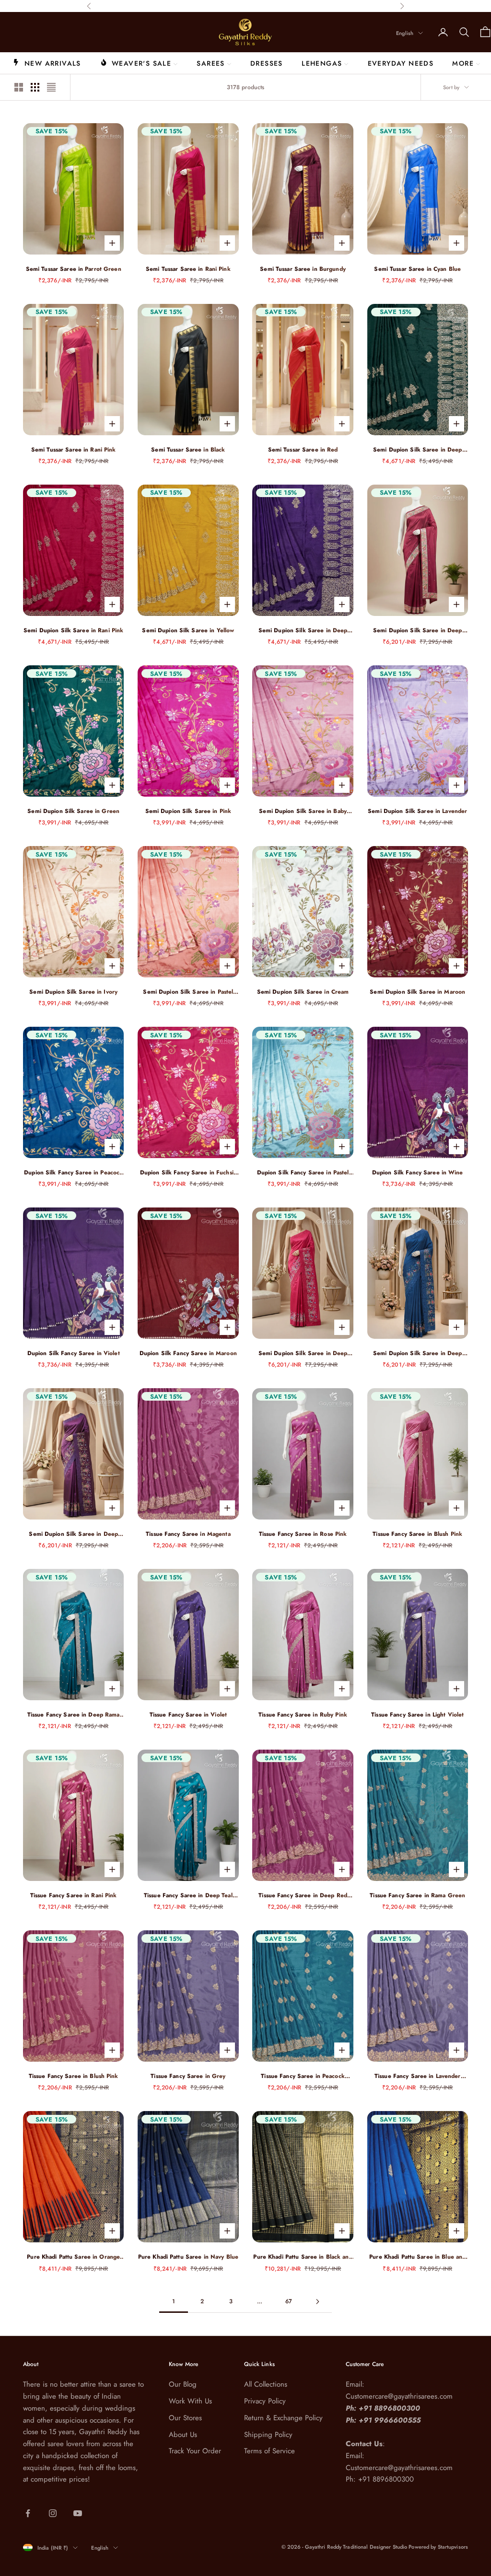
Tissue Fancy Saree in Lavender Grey (418, 2076)
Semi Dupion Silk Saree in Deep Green (418, 450)
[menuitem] (47, 63)
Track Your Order (195, 2451)
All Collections (266, 2384)
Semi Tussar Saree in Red (303, 450)
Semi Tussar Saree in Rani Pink (188, 269)
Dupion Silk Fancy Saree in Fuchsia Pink (188, 1173)
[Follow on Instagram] (53, 2513)
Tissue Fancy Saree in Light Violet (417, 1715)
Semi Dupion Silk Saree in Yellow (188, 630)
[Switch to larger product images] (19, 87)
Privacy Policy (265, 2401)
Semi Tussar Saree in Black (188, 450)
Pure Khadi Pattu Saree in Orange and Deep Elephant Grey (73, 2257)
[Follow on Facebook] (28, 2513)
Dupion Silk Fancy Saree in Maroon (188, 1353)
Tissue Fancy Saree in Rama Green (417, 1895)
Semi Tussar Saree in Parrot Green (74, 269)
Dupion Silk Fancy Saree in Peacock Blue (73, 1173)
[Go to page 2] (317, 2302)
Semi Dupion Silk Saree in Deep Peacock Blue (418, 1353)
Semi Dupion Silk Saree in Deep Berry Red (418, 631)
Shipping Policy (268, 2435)
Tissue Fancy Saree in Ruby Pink (303, 1715)
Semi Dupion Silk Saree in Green (73, 811)
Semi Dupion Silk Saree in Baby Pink (303, 811)
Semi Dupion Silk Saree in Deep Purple (303, 631)
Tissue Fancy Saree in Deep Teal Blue (188, 1896)
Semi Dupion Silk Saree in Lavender (417, 811)
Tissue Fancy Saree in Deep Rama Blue (74, 1715)
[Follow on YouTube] (78, 2513)
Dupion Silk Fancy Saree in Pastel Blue (303, 1173)
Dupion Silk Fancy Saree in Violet (74, 1353)
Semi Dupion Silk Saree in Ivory (73, 992)
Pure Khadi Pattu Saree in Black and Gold (303, 2257)
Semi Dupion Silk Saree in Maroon (417, 992)
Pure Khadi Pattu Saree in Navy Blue (188, 2257)
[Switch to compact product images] (51, 87)
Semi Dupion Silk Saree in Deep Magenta (73, 1534)
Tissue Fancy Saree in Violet (188, 1715)
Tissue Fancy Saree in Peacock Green (303, 2076)
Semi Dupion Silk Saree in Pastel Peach (188, 992)
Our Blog (183, 2384)
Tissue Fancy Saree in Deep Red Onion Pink (303, 1896)
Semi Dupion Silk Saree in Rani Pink (73, 630)
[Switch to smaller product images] (35, 87)
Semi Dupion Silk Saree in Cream (303, 992)
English (405, 33)
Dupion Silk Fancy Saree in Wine (418, 1172)
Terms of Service (269, 2451)
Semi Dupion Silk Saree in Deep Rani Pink (303, 1353)
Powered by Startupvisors (438, 2547)
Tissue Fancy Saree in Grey (188, 2076)
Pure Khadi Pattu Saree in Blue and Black (417, 2257)
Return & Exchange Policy (283, 2418)
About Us (183, 2435)
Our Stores (185, 2418)
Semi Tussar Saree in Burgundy (303, 269)
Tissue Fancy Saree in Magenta (188, 1534)
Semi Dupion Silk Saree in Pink (188, 811)
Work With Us (190, 2401)
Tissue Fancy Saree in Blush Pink (417, 1534)
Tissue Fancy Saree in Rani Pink (74, 1895)
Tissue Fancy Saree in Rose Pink (303, 1534)
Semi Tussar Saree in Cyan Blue (417, 269)
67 (289, 2301)
